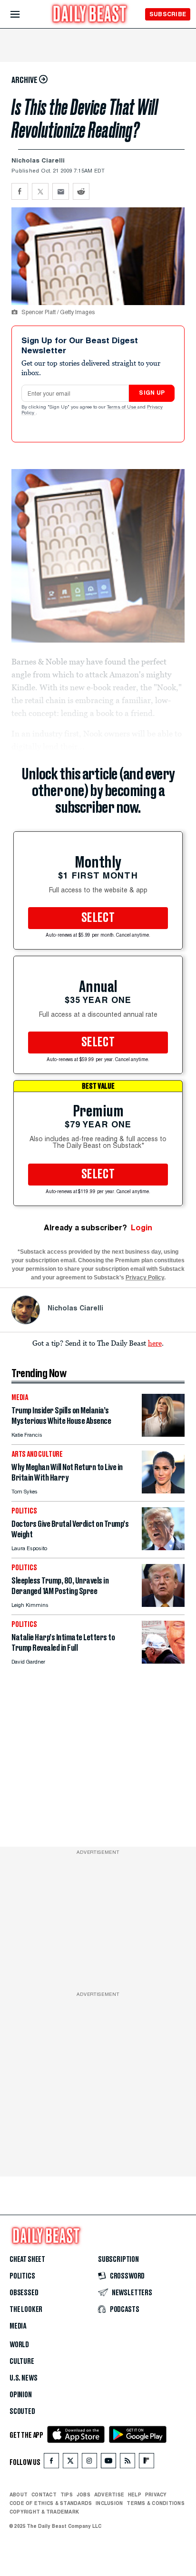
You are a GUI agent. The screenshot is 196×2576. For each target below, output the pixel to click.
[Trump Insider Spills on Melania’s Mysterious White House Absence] (163, 1434)
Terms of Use (122, 408)
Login (142, 1228)
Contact (44, 2494)
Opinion (21, 2395)
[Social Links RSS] (127, 2463)
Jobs (83, 2494)
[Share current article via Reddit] (81, 191)
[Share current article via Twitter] (40, 191)
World (19, 2345)
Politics (22, 2276)
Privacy (156, 2494)
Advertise (109, 2494)
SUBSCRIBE (168, 14)
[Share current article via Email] (61, 191)
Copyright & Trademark (44, 2512)
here (155, 1343)
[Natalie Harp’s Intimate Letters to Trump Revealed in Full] (163, 1661)
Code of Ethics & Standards (51, 2503)
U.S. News (23, 2378)
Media (18, 2326)
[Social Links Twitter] (70, 2463)
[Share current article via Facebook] (20, 191)
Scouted (22, 2412)
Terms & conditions (155, 2503)
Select (98, 918)
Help (135, 2494)
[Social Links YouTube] (108, 2463)
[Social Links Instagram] (89, 2463)
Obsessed (24, 2293)
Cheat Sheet (27, 2259)
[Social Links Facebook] (51, 2463)
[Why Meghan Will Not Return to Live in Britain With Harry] (163, 1491)
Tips (67, 2494)
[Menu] (23, 15)
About (19, 2494)
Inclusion (109, 2503)
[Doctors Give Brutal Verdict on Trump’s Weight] (163, 1548)
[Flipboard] (146, 2463)
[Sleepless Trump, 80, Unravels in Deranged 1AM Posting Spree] (163, 1604)
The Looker (26, 2310)
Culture (22, 2361)
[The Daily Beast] (90, 15)
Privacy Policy (145, 1278)
